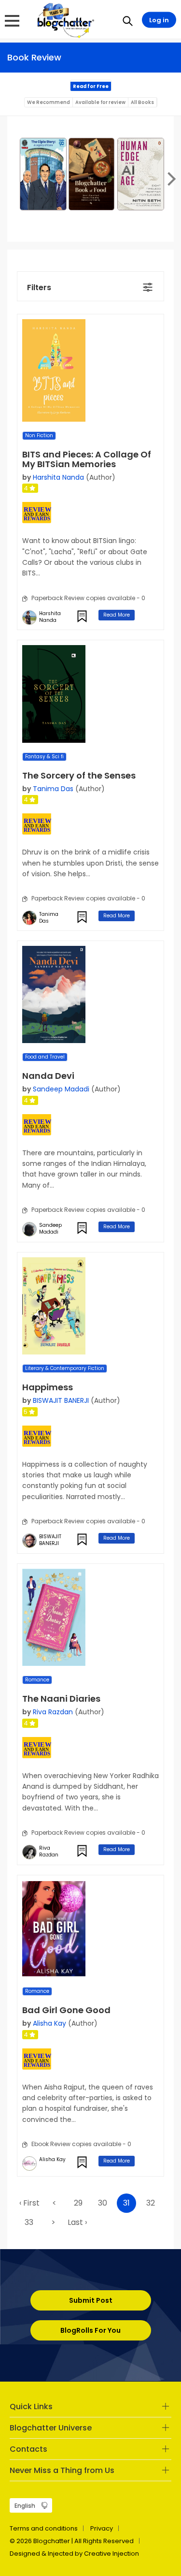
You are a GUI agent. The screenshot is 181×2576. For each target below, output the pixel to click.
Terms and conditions (44, 2528)
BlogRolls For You (90, 2330)
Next (169, 178)
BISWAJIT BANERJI (61, 1400)
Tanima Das (53, 789)
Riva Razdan (53, 1712)
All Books (142, 102)
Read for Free (91, 86)
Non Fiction (39, 435)
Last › (77, 2222)
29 (78, 2203)
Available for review (100, 102)
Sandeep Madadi (61, 1089)
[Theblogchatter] (64, 20)
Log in (159, 20)
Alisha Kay (49, 2023)
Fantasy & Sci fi (44, 757)
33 (29, 2222)
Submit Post (91, 2300)
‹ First (29, 2203)
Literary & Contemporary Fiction (65, 1368)
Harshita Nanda (58, 477)
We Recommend (49, 102)
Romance (37, 1680)
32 (151, 2203)
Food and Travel (45, 1057)
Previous (12, 178)
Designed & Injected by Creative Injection (74, 2554)
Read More (117, 615)
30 (103, 2203)
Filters (39, 287)
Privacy (102, 2528)
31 (126, 2203)
